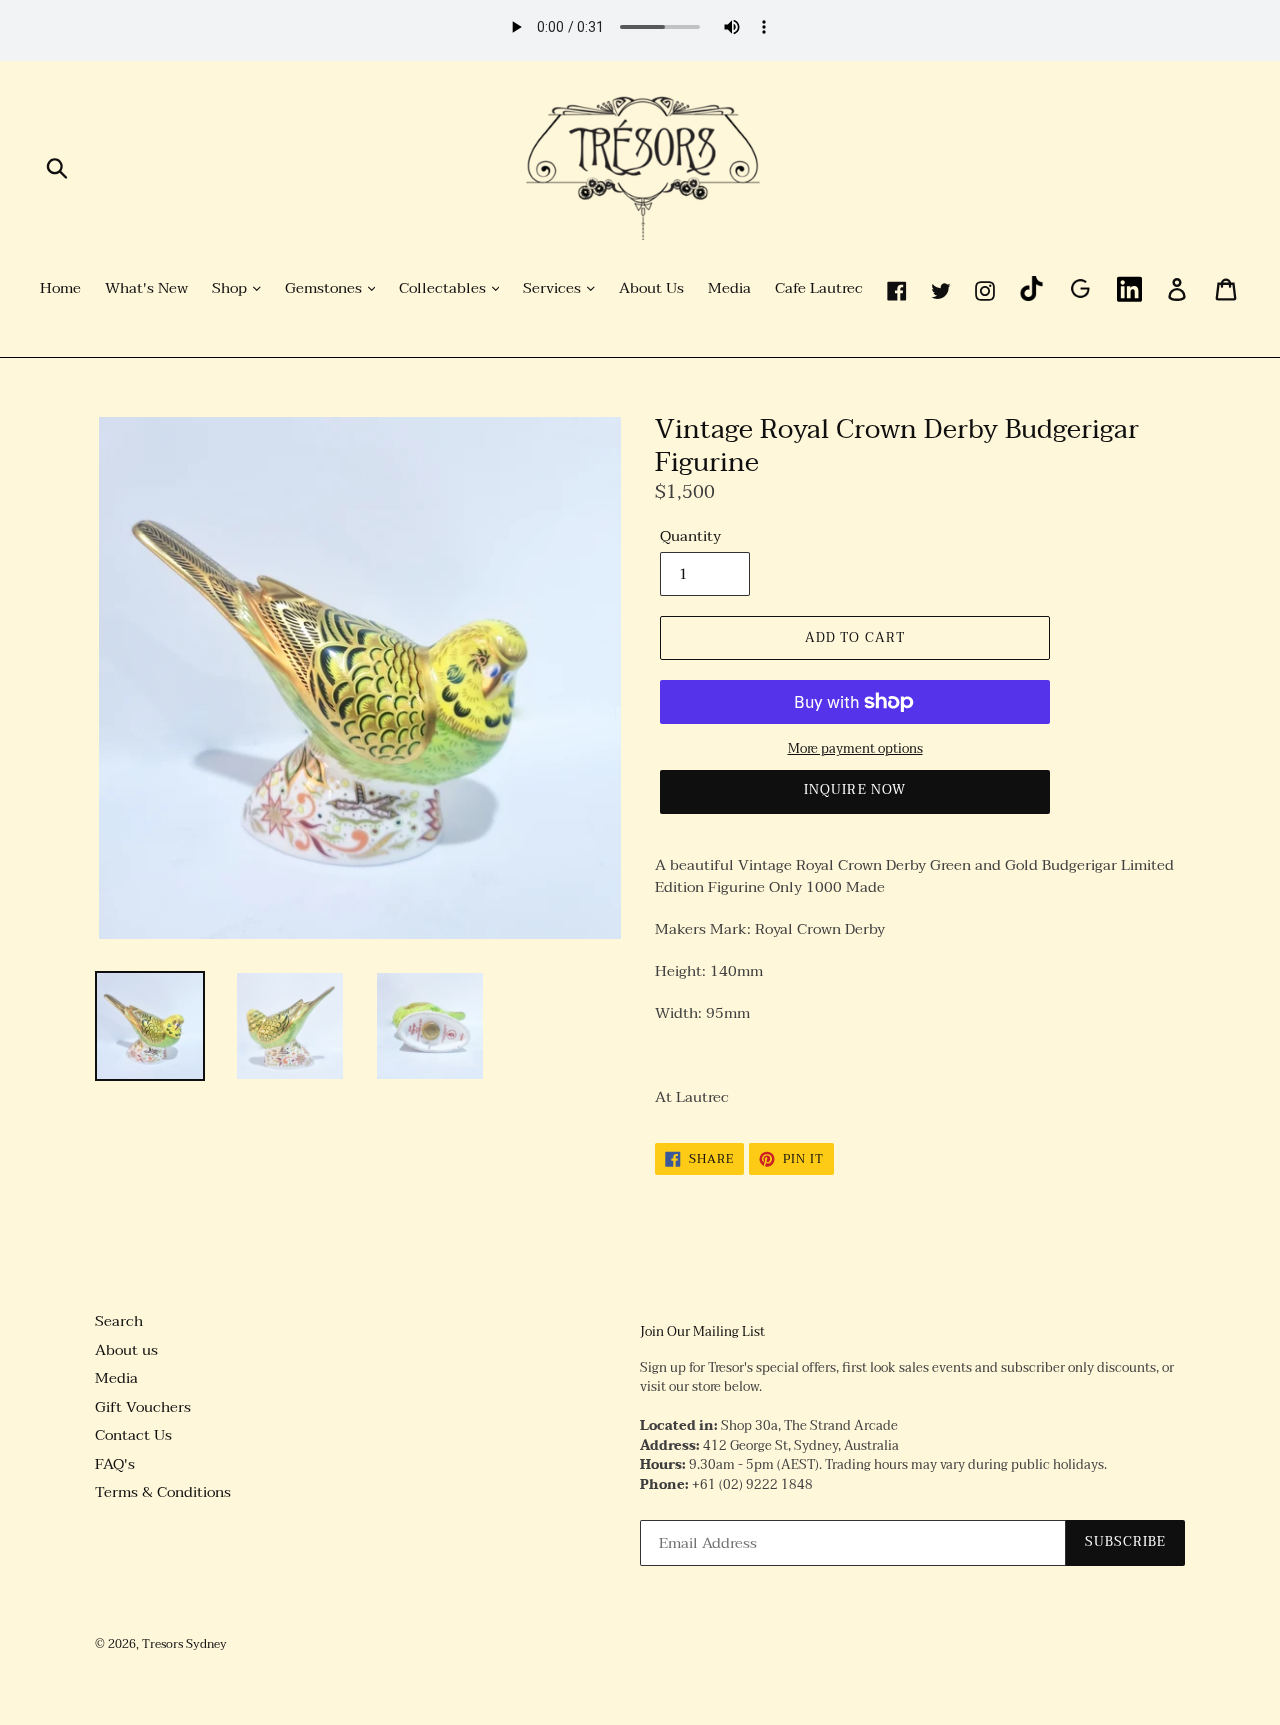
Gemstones (325, 289)
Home (60, 289)
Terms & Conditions (163, 1492)
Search (119, 1321)
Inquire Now (854, 790)
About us (126, 1350)
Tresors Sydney (184, 1644)
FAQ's (115, 1464)
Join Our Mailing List (702, 1333)
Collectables (444, 289)
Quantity (690, 536)
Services (554, 289)
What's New (146, 289)
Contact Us (133, 1435)
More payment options (855, 750)
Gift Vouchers (143, 1407)
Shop (231, 289)
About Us (651, 289)
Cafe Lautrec (819, 289)
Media (729, 289)
